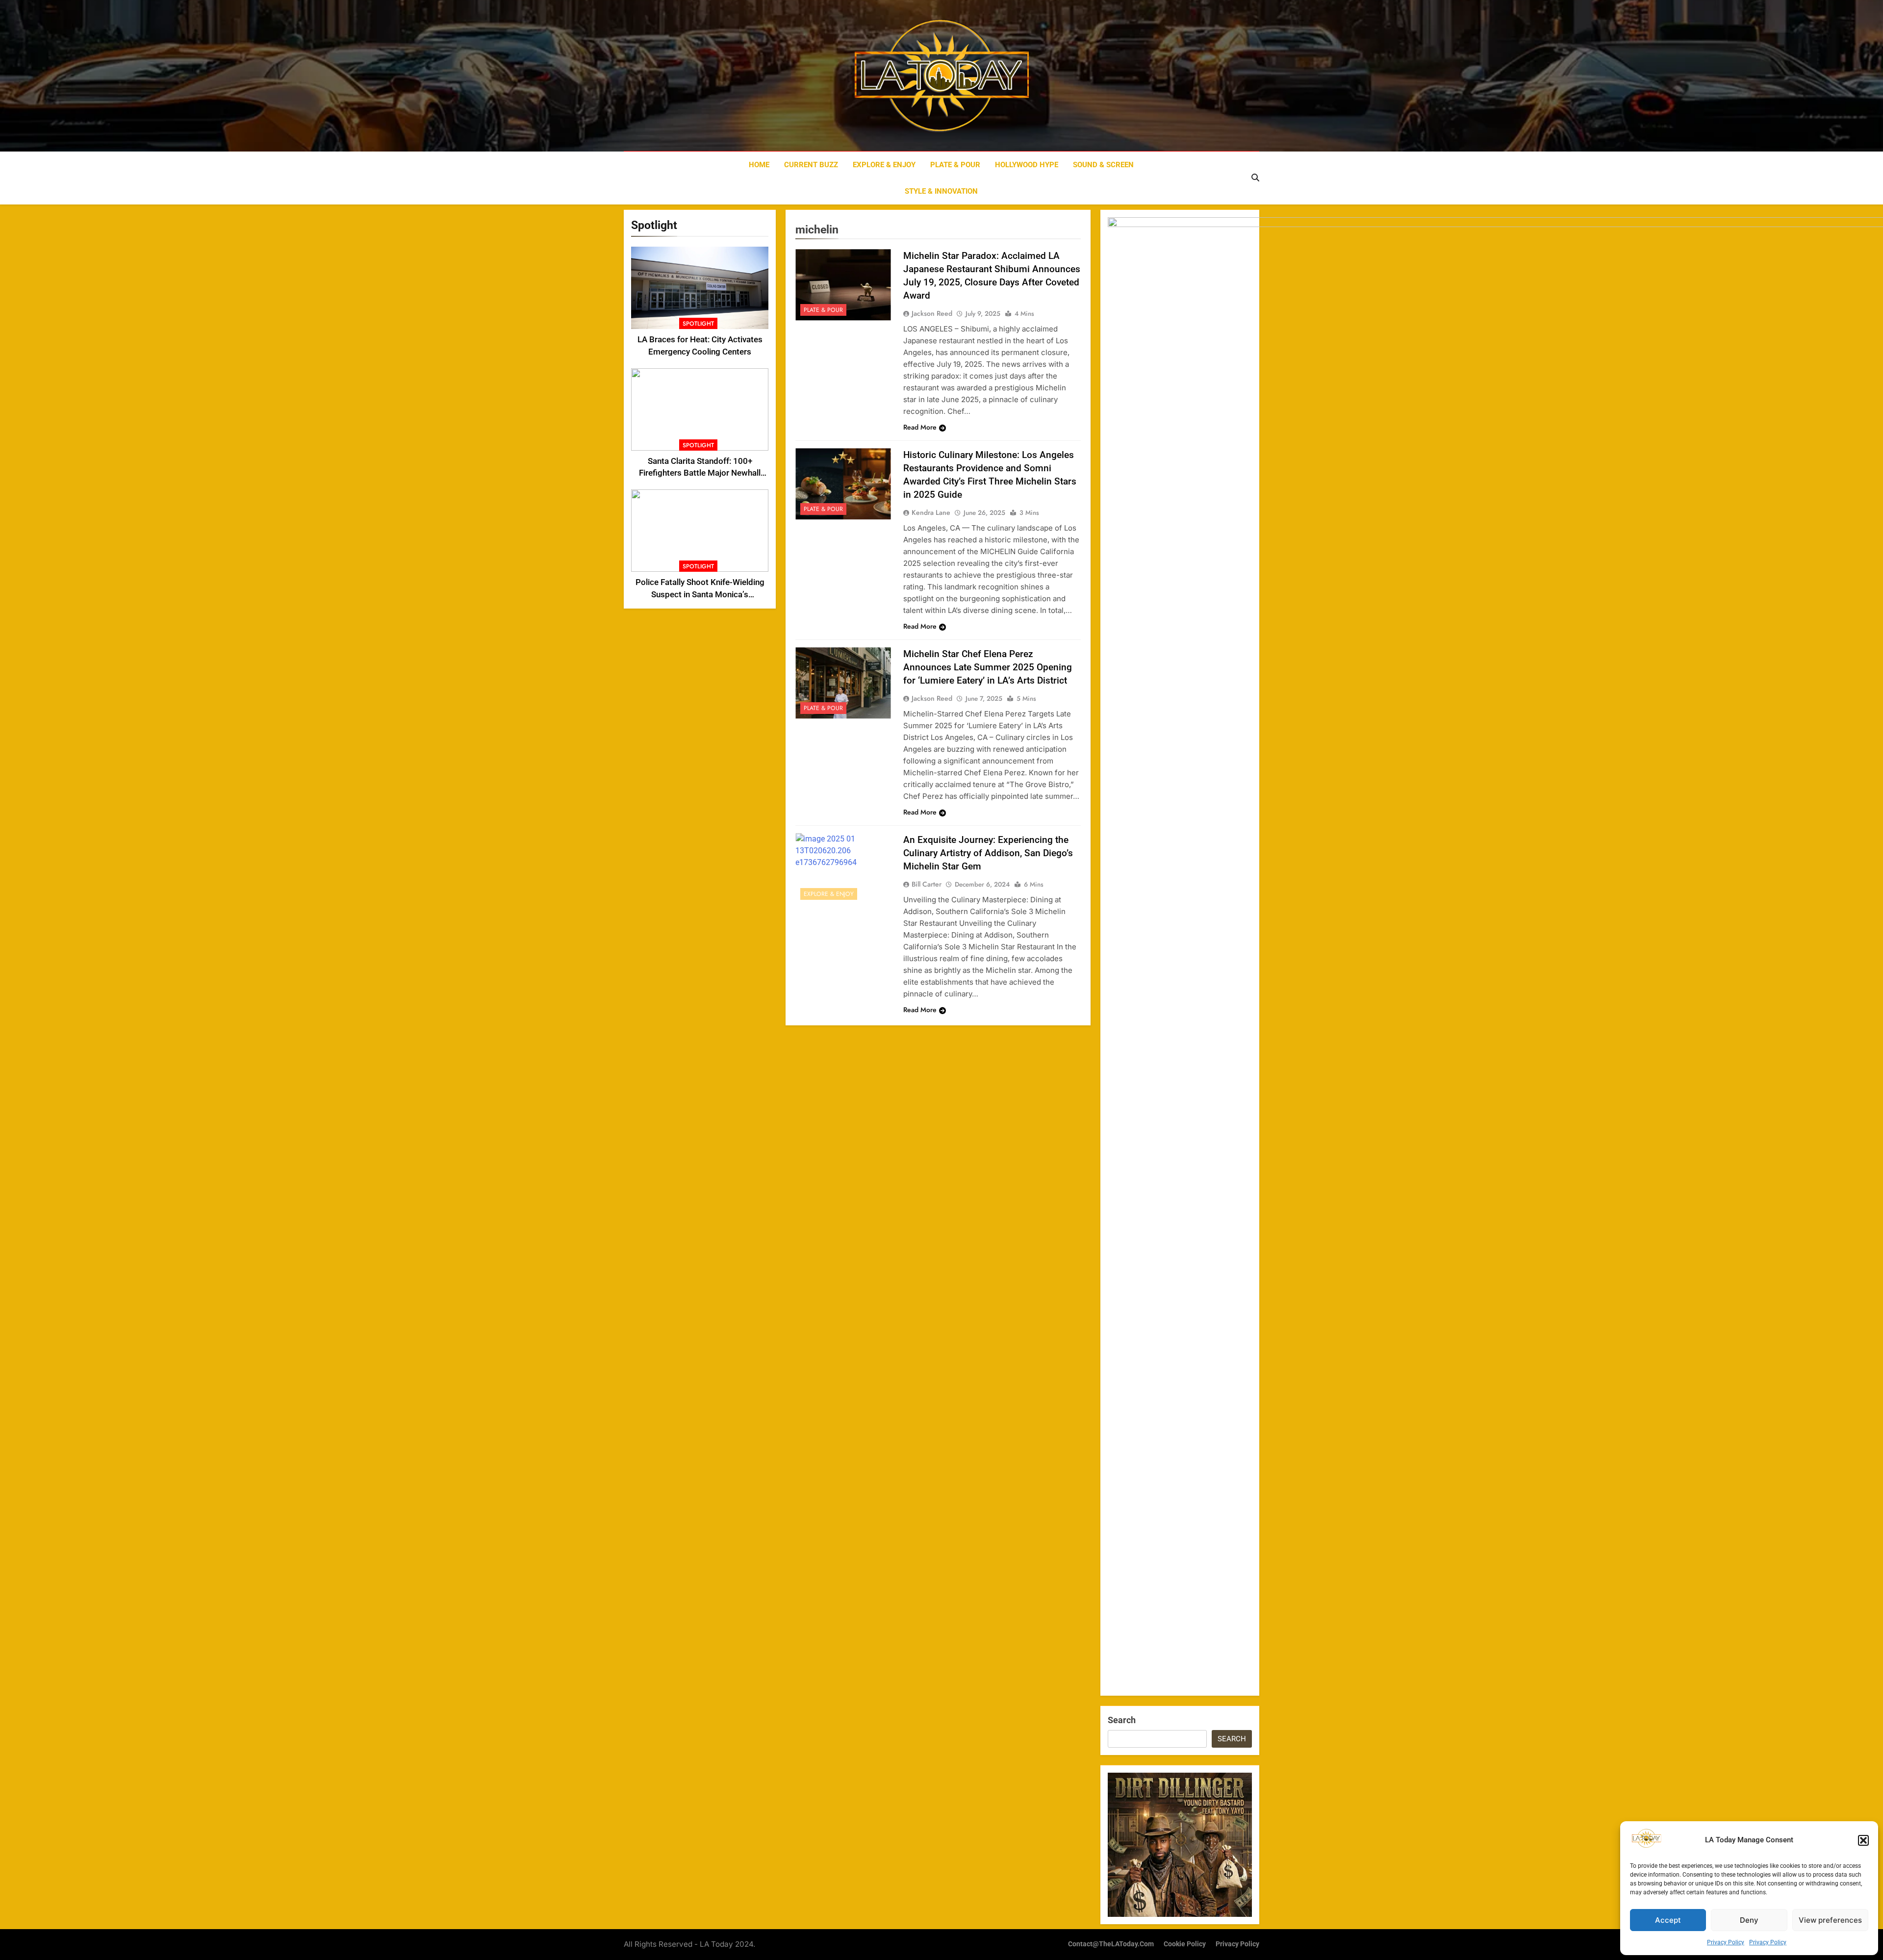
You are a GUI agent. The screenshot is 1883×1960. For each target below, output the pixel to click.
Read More (920, 427)
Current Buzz (811, 165)
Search (1122, 1720)
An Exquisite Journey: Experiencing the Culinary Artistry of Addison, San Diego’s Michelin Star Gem (988, 853)
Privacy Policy (1726, 1942)
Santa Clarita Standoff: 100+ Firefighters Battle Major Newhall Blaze (700, 473)
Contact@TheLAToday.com (1111, 1944)
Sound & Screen (1103, 165)
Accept (1668, 1920)
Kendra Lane (931, 512)
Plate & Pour (955, 165)
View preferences (1830, 1920)
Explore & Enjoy (884, 165)
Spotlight (698, 324)
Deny (1749, 1920)
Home (759, 165)
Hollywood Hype (1027, 165)
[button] (1863, 1840)
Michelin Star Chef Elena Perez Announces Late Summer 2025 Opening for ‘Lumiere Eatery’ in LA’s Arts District (988, 667)
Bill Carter (927, 884)
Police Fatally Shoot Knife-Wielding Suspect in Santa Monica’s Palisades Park (700, 595)
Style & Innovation (941, 191)
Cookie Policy (1185, 1944)
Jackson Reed (932, 313)
